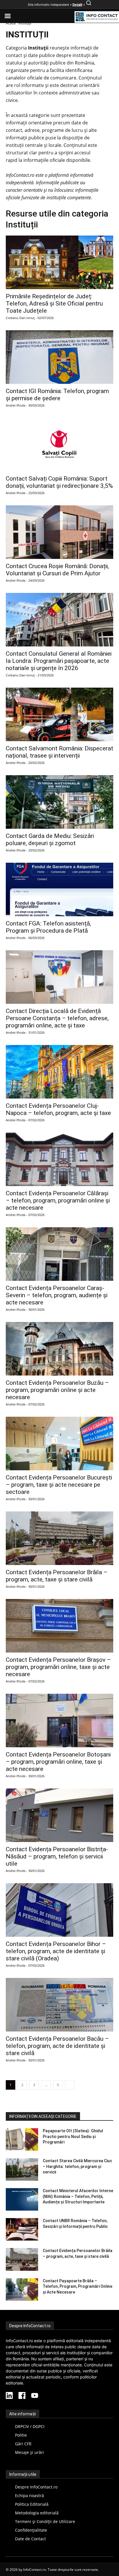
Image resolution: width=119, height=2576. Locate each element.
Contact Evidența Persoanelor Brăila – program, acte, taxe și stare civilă (57, 1576)
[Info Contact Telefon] (97, 17)
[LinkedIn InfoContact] (9, 2396)
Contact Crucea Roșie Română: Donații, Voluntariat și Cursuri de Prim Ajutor (57, 570)
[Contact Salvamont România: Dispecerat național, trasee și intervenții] (59, 714)
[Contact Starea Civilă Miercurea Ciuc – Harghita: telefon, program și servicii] (22, 2169)
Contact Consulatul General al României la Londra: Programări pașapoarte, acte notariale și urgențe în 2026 (59, 661)
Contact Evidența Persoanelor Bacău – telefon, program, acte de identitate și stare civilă (57, 2046)
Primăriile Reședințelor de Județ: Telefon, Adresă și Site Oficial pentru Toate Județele (54, 303)
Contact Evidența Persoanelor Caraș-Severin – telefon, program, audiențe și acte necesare (57, 1295)
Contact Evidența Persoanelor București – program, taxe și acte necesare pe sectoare (59, 1485)
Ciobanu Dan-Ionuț (20, 318)
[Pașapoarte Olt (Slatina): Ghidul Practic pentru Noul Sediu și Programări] (22, 2139)
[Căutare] (89, 5)
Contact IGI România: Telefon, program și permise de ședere (57, 395)
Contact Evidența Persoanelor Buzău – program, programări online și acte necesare (57, 1390)
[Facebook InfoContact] (22, 2396)
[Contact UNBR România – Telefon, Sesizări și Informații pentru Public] (22, 2229)
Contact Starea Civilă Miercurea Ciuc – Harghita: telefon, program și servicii (77, 2166)
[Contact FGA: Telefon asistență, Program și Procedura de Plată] (59, 889)
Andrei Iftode (16, 405)
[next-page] (70, 2085)
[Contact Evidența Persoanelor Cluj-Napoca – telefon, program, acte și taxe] (59, 1072)
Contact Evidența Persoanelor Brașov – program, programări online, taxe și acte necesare (58, 1667)
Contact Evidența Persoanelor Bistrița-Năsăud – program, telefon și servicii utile (57, 1856)
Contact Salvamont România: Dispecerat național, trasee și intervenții (59, 752)
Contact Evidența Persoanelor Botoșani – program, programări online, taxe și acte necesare (58, 1762)
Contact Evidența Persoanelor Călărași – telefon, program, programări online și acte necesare (58, 1200)
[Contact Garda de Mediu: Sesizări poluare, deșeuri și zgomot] (59, 802)
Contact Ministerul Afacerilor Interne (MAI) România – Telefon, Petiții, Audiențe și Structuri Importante (78, 2196)
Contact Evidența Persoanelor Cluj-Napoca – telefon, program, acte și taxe (58, 1109)
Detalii (77, 5)
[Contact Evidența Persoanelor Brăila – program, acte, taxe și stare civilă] (59, 1538)
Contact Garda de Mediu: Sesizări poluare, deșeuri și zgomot (50, 840)
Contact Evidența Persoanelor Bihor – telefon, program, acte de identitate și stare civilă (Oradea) (56, 1951)
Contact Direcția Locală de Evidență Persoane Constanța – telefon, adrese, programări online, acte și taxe (57, 1018)
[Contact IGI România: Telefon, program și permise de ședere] (59, 357)
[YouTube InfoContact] (35, 2396)
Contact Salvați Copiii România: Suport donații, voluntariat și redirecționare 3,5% (59, 482)
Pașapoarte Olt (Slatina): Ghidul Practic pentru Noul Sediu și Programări (73, 2136)
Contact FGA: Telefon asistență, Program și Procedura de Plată (48, 927)
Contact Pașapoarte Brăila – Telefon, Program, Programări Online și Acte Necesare (78, 2286)
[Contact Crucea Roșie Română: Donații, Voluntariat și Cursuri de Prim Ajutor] (59, 532)
